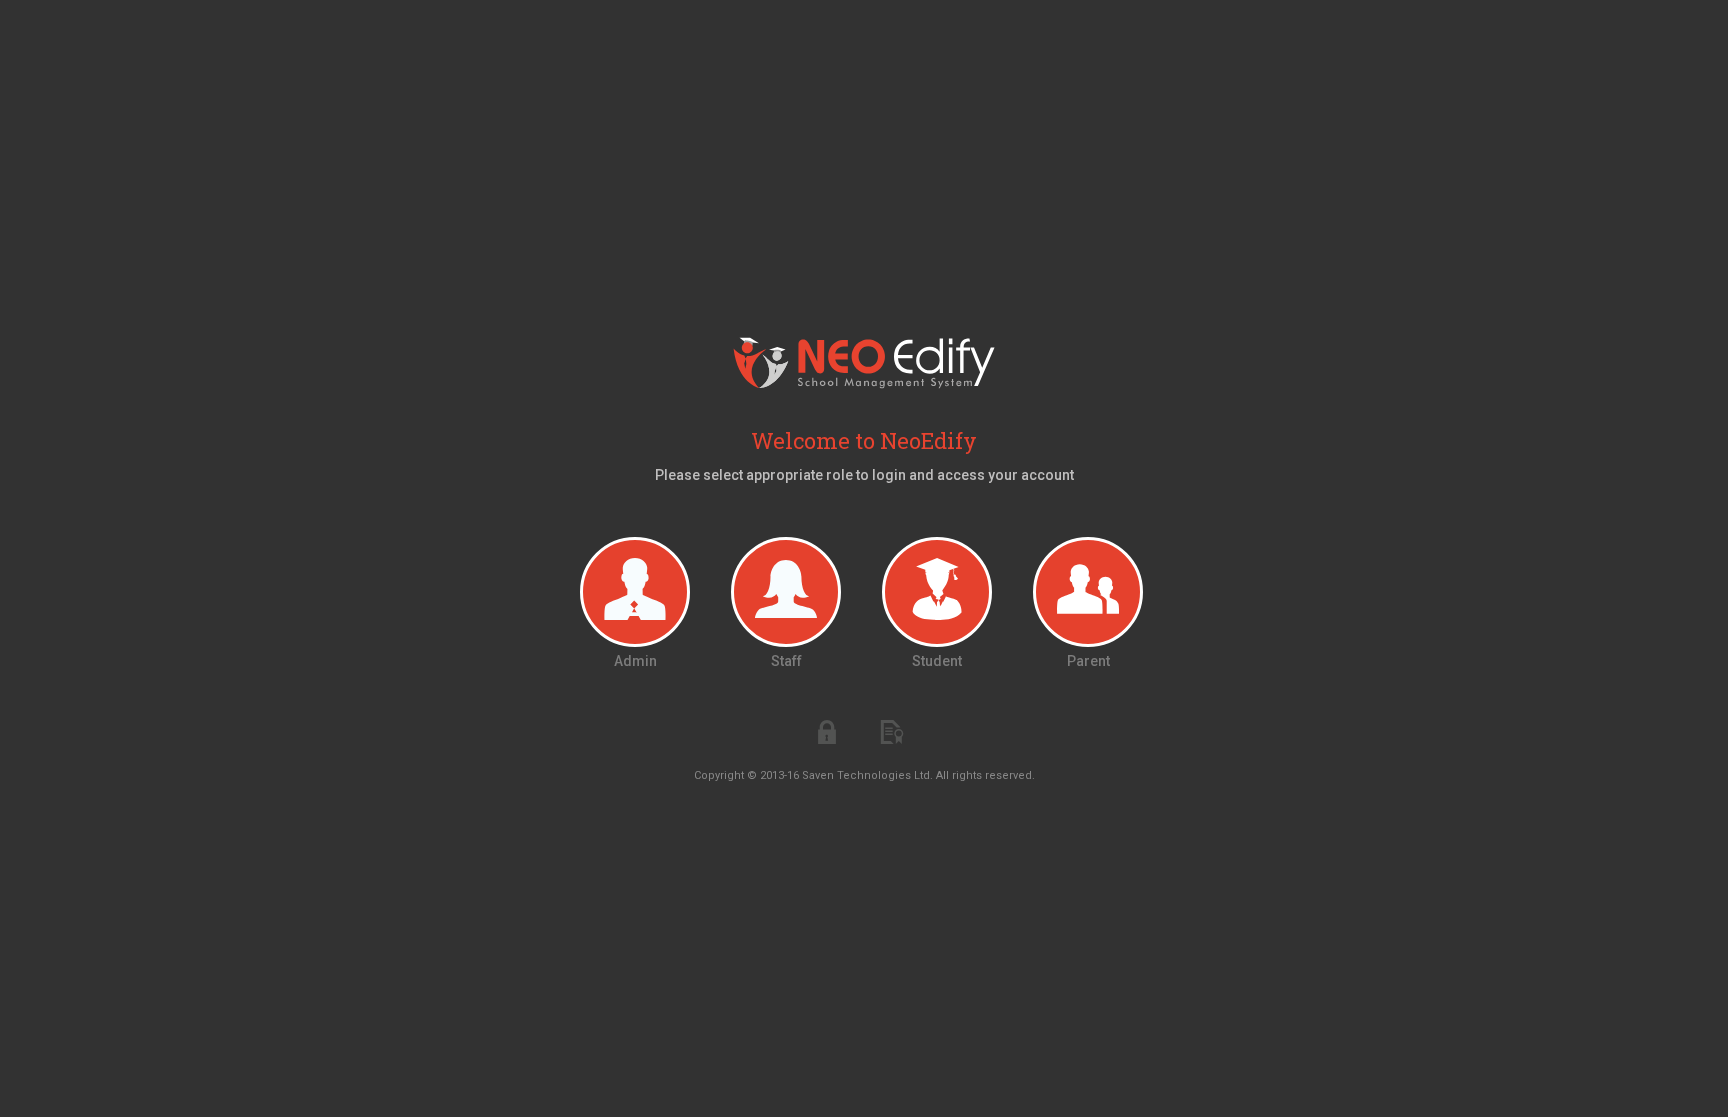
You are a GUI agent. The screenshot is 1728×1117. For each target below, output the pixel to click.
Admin (635, 661)
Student (937, 661)
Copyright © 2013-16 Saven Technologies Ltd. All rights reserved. (864, 775)
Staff (786, 661)
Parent (1088, 661)
